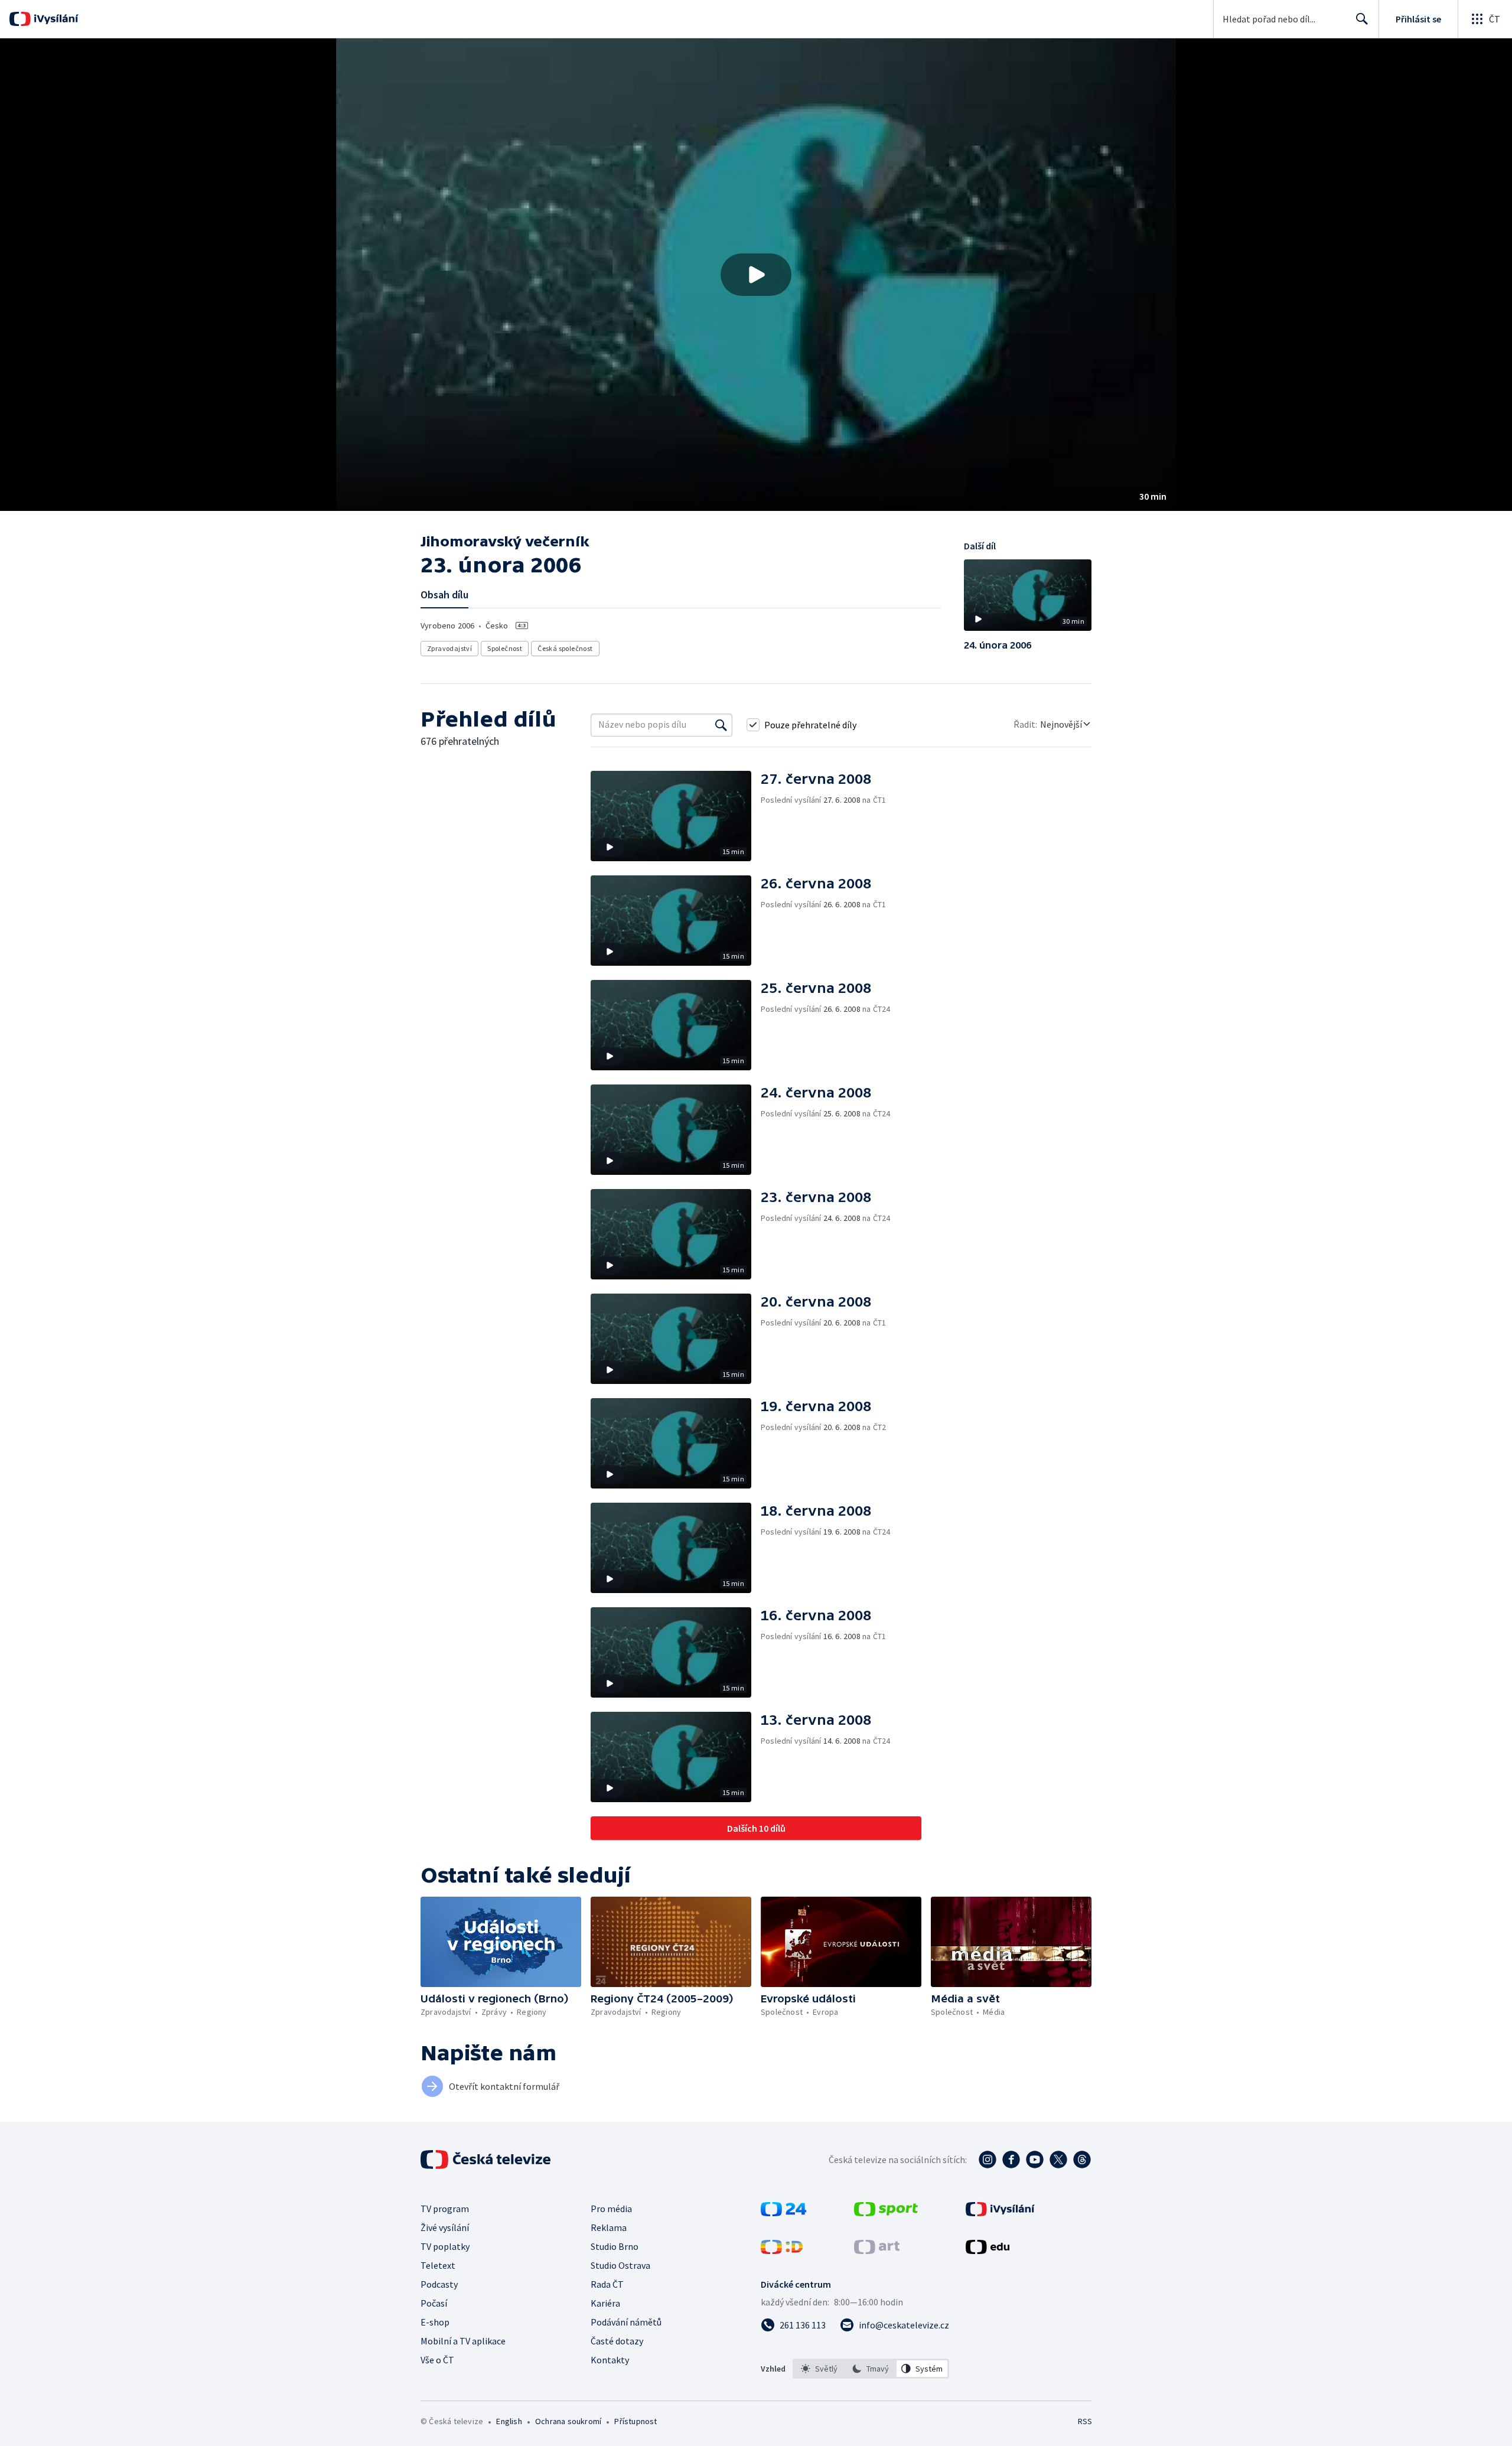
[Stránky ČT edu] (988, 2250)
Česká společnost (565, 648)
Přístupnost (636, 2421)
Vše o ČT (437, 2360)
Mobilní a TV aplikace (463, 2341)
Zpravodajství (449, 648)
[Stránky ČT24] (783, 2213)
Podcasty (439, 2284)
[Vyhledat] (721, 725)
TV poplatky (445, 2246)
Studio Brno (615, 2246)
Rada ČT (607, 2284)
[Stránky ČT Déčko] (782, 2250)
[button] (756, 275)
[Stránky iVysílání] (1000, 2213)
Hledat (1362, 19)
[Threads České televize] (1082, 2160)
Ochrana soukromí (568, 2421)
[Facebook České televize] (1011, 2160)
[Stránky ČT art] (877, 2250)
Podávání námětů (626, 2322)
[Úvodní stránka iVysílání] (55, 19)
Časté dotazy (617, 2341)
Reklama (609, 2227)
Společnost (505, 648)
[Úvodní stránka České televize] (487, 2160)
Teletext (438, 2265)
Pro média (611, 2209)
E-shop (435, 2322)
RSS (1085, 2421)
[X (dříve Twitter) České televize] (1058, 2160)
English (509, 2421)
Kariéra (605, 2303)
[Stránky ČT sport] (886, 2213)
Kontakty (610, 2360)
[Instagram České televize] (988, 2160)
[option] (819, 2369)
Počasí (434, 2303)
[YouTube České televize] (1035, 2160)
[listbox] (871, 2369)
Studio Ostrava (620, 2265)
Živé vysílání (445, 2227)
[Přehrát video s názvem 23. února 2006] (756, 275)
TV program (445, 2209)
